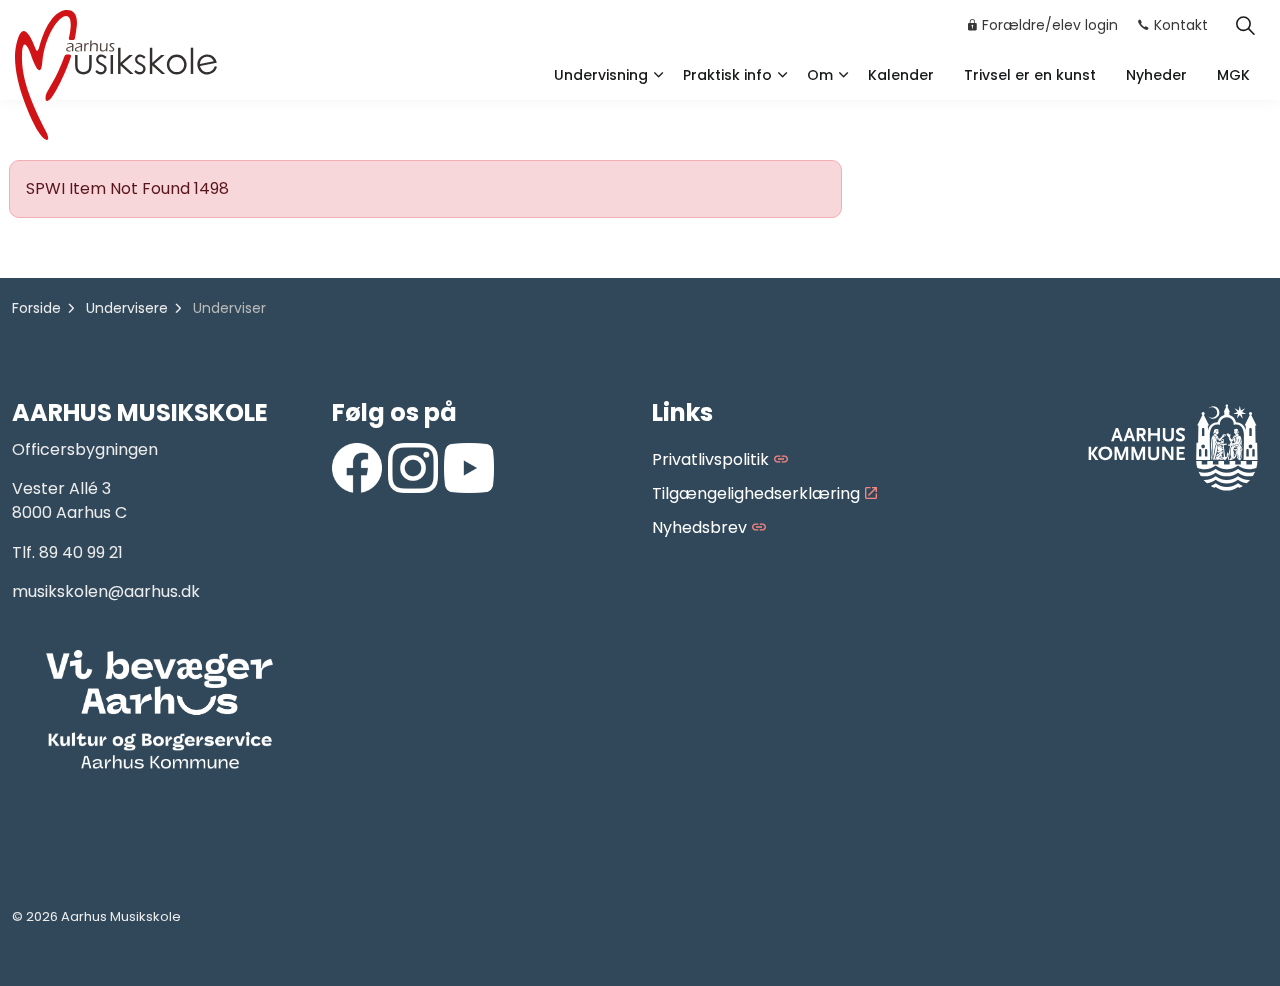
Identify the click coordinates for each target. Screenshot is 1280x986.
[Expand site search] (1245, 25)
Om (820, 75)
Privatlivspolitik (710, 459)
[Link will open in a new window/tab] (357, 468)
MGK (1233, 75)
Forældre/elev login (1050, 25)
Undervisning (601, 75)
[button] (160, 710)
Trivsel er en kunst (1030, 75)
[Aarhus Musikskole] (116, 72)
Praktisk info (727, 75)
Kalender (901, 75)
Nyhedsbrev (699, 527)
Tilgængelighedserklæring (756, 493)
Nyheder (1156, 75)
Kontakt (1181, 25)
